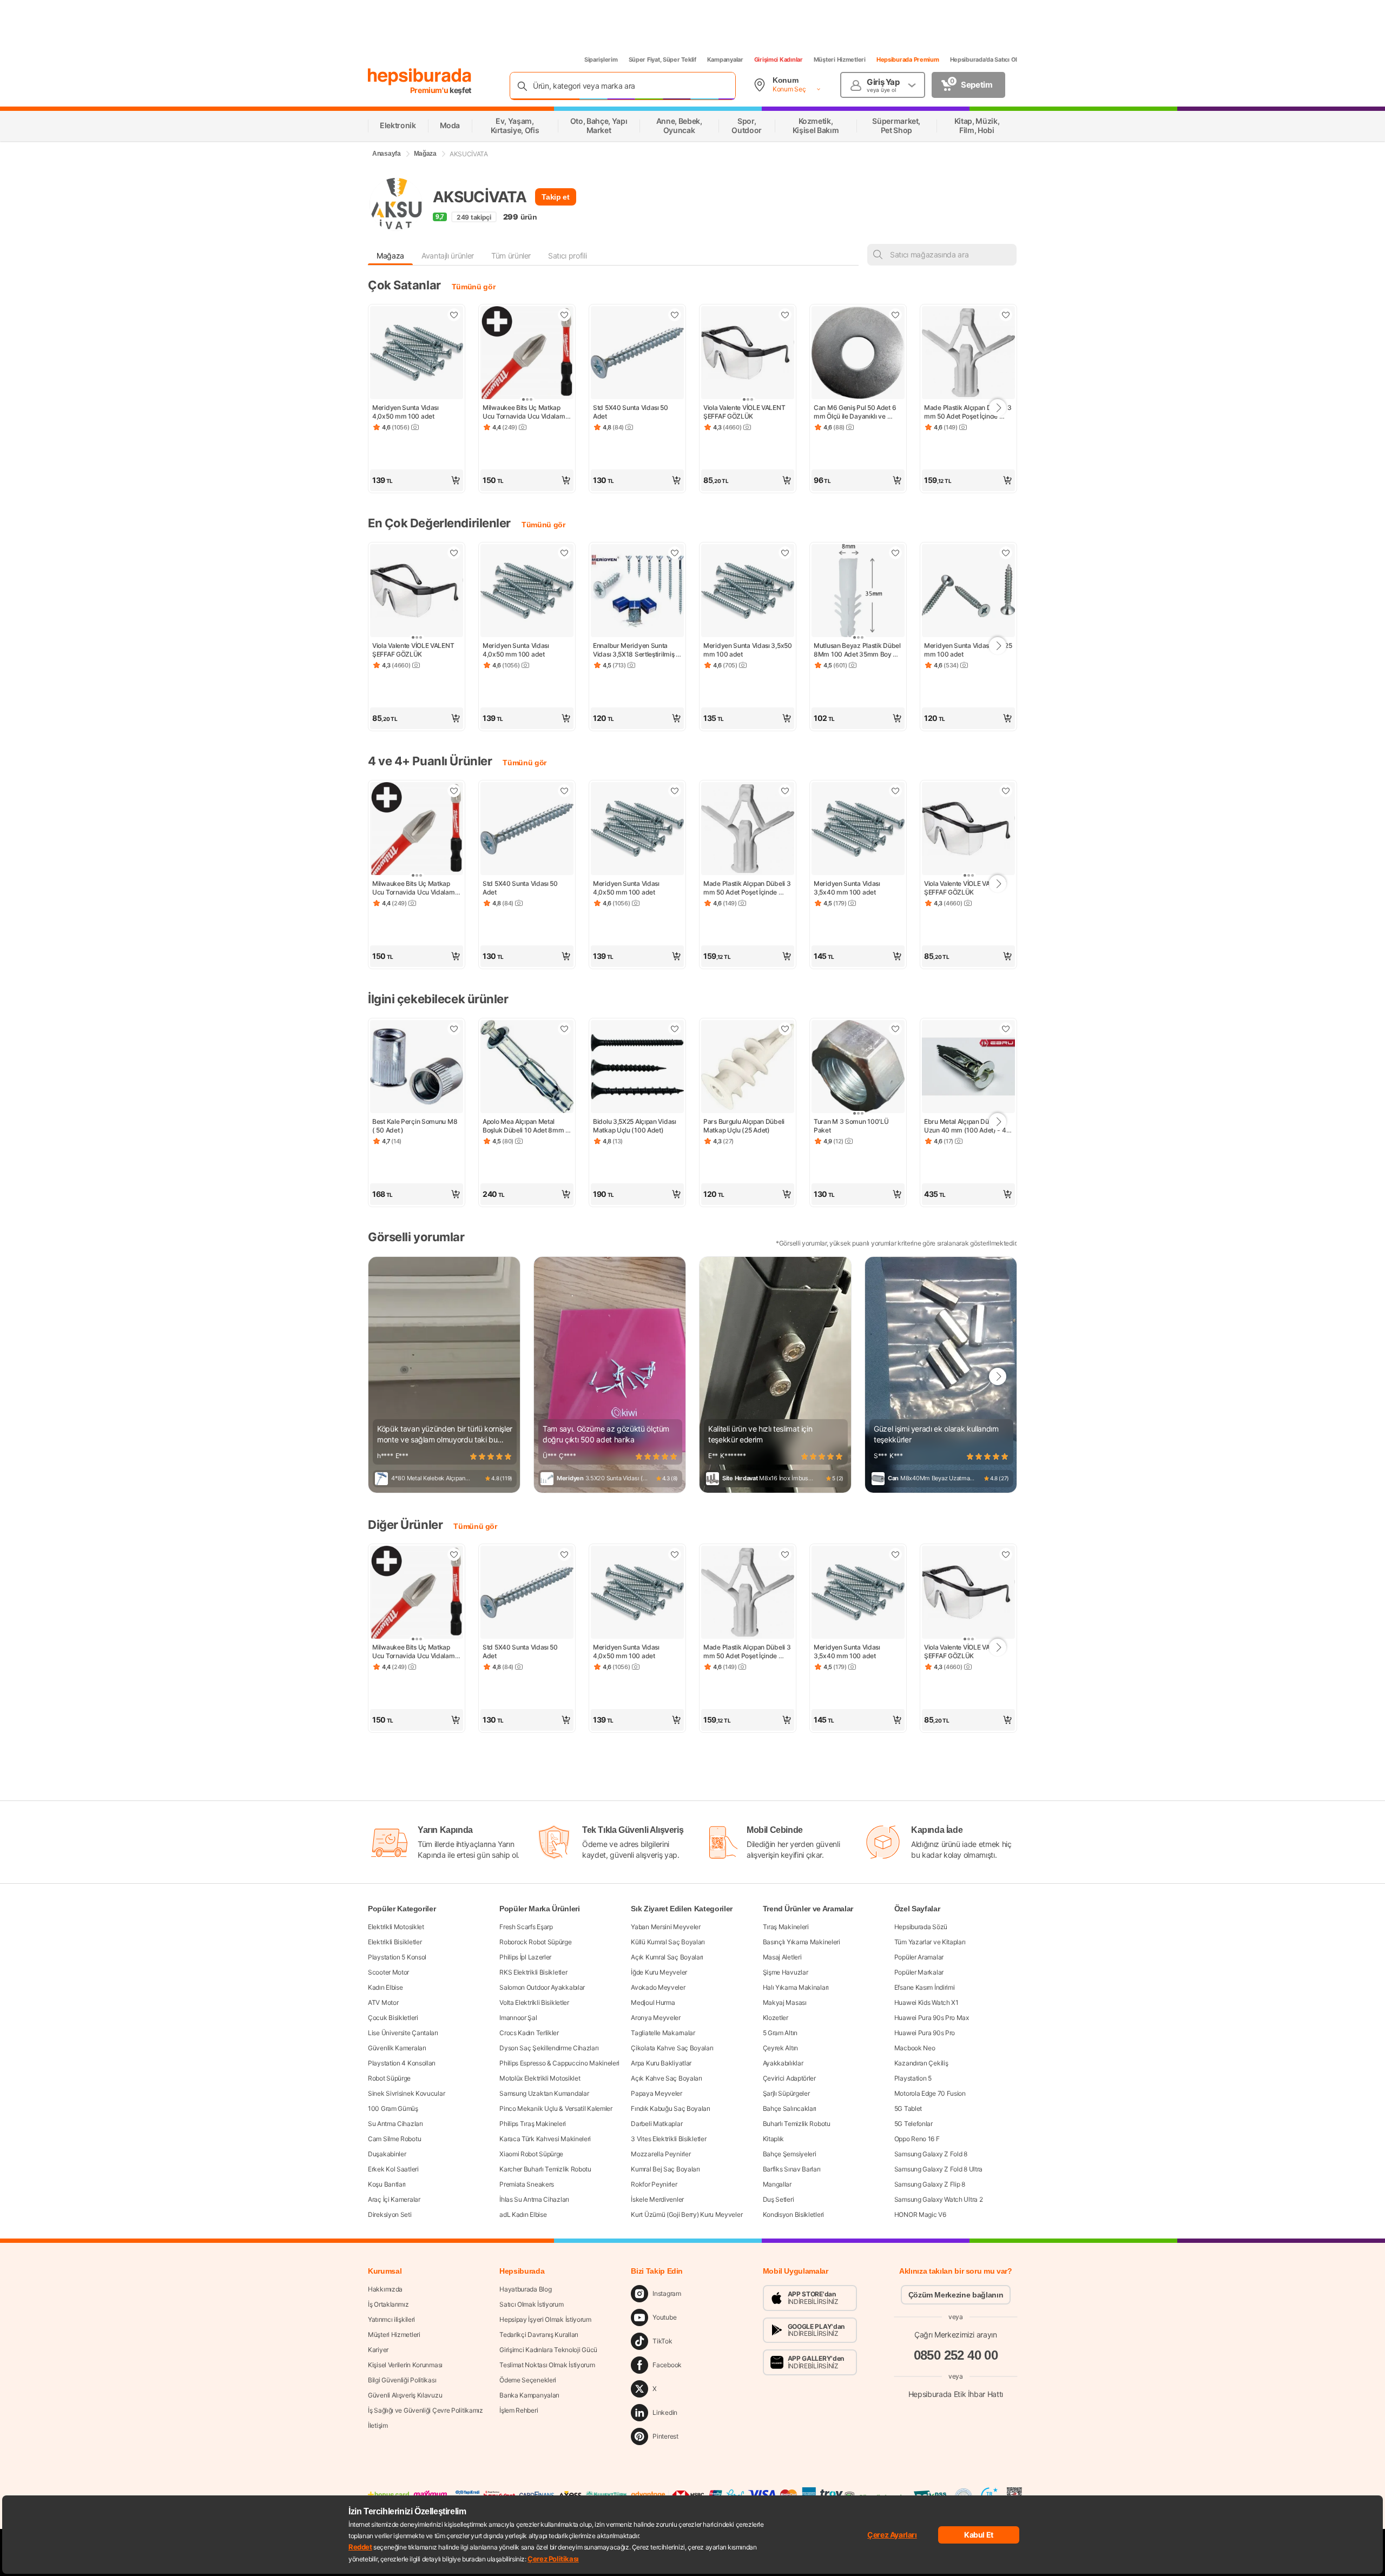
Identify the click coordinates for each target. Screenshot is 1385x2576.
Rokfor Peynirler (654, 2184)
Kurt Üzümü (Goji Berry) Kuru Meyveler (687, 2214)
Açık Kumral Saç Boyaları (667, 1957)
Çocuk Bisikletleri (393, 2018)
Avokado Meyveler (658, 1987)
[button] (417, 480)
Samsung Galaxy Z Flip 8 (930, 2184)
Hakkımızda (385, 2289)
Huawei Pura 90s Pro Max (932, 2018)
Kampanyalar (725, 59)
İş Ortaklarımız (388, 2304)
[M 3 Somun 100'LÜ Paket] (858, 1068)
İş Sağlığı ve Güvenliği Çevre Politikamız (426, 2410)
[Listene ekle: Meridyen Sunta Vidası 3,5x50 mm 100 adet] (785, 553)
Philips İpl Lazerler (525, 1957)
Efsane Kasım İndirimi (925, 1987)
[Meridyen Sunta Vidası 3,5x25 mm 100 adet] (968, 592)
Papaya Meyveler (657, 2093)
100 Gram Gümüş (393, 2108)
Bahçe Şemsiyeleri (790, 2154)
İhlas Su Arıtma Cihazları (534, 2199)
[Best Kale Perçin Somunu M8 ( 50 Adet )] (417, 1068)
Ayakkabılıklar (783, 2063)
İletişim (378, 2425)
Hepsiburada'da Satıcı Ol (984, 59)
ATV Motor (383, 2002)
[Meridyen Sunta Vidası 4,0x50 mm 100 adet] (417, 354)
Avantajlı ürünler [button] (448, 256)
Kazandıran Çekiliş (921, 2063)
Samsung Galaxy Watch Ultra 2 (939, 2199)
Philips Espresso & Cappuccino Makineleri (559, 2063)
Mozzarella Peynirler (661, 2154)
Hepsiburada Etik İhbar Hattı (956, 2394)
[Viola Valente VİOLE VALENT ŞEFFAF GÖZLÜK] (748, 354)
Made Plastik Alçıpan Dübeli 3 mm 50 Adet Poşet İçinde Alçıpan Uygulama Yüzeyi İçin (968, 412)
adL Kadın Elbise (523, 2214)
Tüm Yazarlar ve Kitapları (930, 1942)
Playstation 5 (913, 2078)
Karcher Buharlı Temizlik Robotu (545, 2169)
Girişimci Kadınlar (779, 59)
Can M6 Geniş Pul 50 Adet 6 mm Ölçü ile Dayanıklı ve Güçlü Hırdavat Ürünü (856, 412)
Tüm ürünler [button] (511, 256)
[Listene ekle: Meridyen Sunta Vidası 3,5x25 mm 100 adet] (1006, 553)
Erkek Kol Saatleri (393, 2169)
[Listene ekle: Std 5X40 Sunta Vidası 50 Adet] (675, 315)
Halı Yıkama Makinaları (796, 1987)
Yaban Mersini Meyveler (665, 1927)
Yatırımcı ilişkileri (391, 2319)
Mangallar (777, 2184)
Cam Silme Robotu (394, 2139)
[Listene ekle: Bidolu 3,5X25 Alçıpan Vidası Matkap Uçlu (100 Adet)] (675, 1029)
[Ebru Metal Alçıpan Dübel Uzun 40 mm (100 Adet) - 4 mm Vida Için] (968, 1068)
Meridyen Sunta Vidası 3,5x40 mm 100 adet (848, 888)
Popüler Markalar (919, 1972)
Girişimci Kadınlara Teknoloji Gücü (548, 2350)
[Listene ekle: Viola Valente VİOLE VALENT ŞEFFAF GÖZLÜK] (785, 315)
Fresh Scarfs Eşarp (526, 1927)
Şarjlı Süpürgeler (786, 2093)
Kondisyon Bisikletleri (793, 2214)
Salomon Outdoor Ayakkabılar (542, 1987)
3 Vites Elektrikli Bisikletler (668, 2139)
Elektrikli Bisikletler (395, 1942)
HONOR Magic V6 (920, 2214)
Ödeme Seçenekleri (528, 2380)
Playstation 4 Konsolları (402, 2063)
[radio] (473, 1456)
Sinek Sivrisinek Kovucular (406, 2093)
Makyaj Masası (785, 2002)
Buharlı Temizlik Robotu (797, 2124)
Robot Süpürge (389, 2078)
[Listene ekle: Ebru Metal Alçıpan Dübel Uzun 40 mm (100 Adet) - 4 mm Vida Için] (1006, 1029)
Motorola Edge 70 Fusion (930, 2093)
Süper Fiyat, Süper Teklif (662, 59)
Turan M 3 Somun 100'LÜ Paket (852, 1126)
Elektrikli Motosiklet (396, 1927)
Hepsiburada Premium (908, 59)
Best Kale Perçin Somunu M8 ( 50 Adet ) (415, 1126)
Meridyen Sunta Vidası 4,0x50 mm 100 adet (406, 412)
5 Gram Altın (780, 2033)
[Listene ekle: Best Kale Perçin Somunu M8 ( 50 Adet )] (454, 1029)
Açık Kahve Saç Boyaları (666, 2078)
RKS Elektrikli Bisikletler (533, 1972)
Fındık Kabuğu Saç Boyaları (670, 2108)
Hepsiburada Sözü (921, 1927)
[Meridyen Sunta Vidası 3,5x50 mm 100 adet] (748, 592)
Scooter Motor (388, 1972)
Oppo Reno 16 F (917, 2139)
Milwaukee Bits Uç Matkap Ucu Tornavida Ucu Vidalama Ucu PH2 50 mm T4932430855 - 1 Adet (526, 412)
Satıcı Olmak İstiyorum (531, 2304)
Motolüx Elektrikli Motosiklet (540, 2078)
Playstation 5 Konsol (397, 1957)
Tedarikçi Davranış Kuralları (539, 2335)
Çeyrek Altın (780, 2048)
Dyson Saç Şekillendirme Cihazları (549, 2048)
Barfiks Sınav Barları (792, 2169)
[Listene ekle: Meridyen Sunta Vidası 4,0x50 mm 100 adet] (454, 315)
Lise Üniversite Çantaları (403, 2033)
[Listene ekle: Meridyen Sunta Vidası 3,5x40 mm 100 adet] (895, 791)
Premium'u (430, 90)
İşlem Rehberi (519, 2410)
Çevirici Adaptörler (789, 2078)
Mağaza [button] (390, 256)
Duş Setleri (779, 2199)
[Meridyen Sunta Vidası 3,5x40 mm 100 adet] (858, 830)
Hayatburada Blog (525, 2289)
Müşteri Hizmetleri (840, 59)
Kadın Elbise (385, 1987)
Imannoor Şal (518, 2018)
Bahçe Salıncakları (790, 2108)
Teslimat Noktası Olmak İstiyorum (547, 2365)
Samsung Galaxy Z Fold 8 (931, 2154)
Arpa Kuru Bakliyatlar (661, 2063)
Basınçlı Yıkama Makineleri (802, 1942)
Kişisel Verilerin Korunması (405, 2365)
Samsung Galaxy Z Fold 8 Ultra (938, 2169)
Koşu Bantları (387, 2184)
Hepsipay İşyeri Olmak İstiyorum (545, 2319)
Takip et (555, 197)
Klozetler (776, 2018)
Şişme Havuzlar (786, 1972)
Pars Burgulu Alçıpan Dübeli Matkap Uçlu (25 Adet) (745, 1126)
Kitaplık (774, 2139)
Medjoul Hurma (653, 2002)
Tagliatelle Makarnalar (663, 2033)
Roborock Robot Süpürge (535, 1942)
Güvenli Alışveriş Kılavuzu (405, 2395)
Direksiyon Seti (390, 2214)
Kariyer (378, 2350)
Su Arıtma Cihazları (395, 2124)
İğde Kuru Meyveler (659, 1972)
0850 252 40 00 (956, 2355)
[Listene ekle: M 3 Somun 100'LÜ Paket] (895, 1029)
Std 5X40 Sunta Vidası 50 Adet (631, 412)
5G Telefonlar (914, 2124)
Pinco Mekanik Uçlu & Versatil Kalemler (556, 2108)
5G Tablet (908, 2108)
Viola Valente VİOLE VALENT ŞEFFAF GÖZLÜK (745, 412)
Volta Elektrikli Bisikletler (534, 2002)
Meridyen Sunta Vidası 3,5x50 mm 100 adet (748, 650)
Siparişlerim (601, 59)
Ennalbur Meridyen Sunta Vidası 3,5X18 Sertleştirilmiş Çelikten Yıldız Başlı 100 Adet (636, 650)
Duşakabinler (387, 2154)
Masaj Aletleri (782, 1957)
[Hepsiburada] (420, 77)
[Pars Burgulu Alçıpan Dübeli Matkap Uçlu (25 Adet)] (748, 1068)
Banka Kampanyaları (529, 2395)
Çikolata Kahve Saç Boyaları (672, 2048)
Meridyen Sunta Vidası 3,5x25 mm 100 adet (968, 650)
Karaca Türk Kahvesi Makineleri (545, 2139)
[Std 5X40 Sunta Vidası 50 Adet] (637, 354)
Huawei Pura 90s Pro (925, 2033)
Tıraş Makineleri (786, 1927)
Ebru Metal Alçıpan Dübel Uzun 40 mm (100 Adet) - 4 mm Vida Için (966, 1126)
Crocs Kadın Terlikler (529, 2033)
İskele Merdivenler (657, 2199)
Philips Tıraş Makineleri (533, 2124)
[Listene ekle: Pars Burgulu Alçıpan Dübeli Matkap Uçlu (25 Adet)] (785, 1029)
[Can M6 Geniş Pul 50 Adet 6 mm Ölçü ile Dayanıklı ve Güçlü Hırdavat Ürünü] (858, 354)
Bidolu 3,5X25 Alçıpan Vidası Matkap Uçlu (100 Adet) (635, 1126)
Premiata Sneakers (527, 2184)
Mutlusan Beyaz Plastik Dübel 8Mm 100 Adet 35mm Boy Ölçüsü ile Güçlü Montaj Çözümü (858, 650)
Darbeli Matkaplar (657, 2124)
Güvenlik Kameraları (397, 2048)
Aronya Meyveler (656, 2018)
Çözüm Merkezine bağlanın (956, 2295)
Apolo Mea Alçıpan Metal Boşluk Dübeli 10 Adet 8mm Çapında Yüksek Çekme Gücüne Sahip (524, 1126)
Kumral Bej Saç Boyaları (665, 2169)
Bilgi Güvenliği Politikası (402, 2380)
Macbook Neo (915, 2048)
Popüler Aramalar (919, 1957)
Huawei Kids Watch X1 (926, 2002)
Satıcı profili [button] (567, 256)
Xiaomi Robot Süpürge (531, 2154)
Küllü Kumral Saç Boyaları (668, 1942)
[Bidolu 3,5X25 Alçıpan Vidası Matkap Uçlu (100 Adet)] (637, 1068)
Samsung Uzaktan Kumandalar (544, 2093)
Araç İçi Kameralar (394, 2199)
